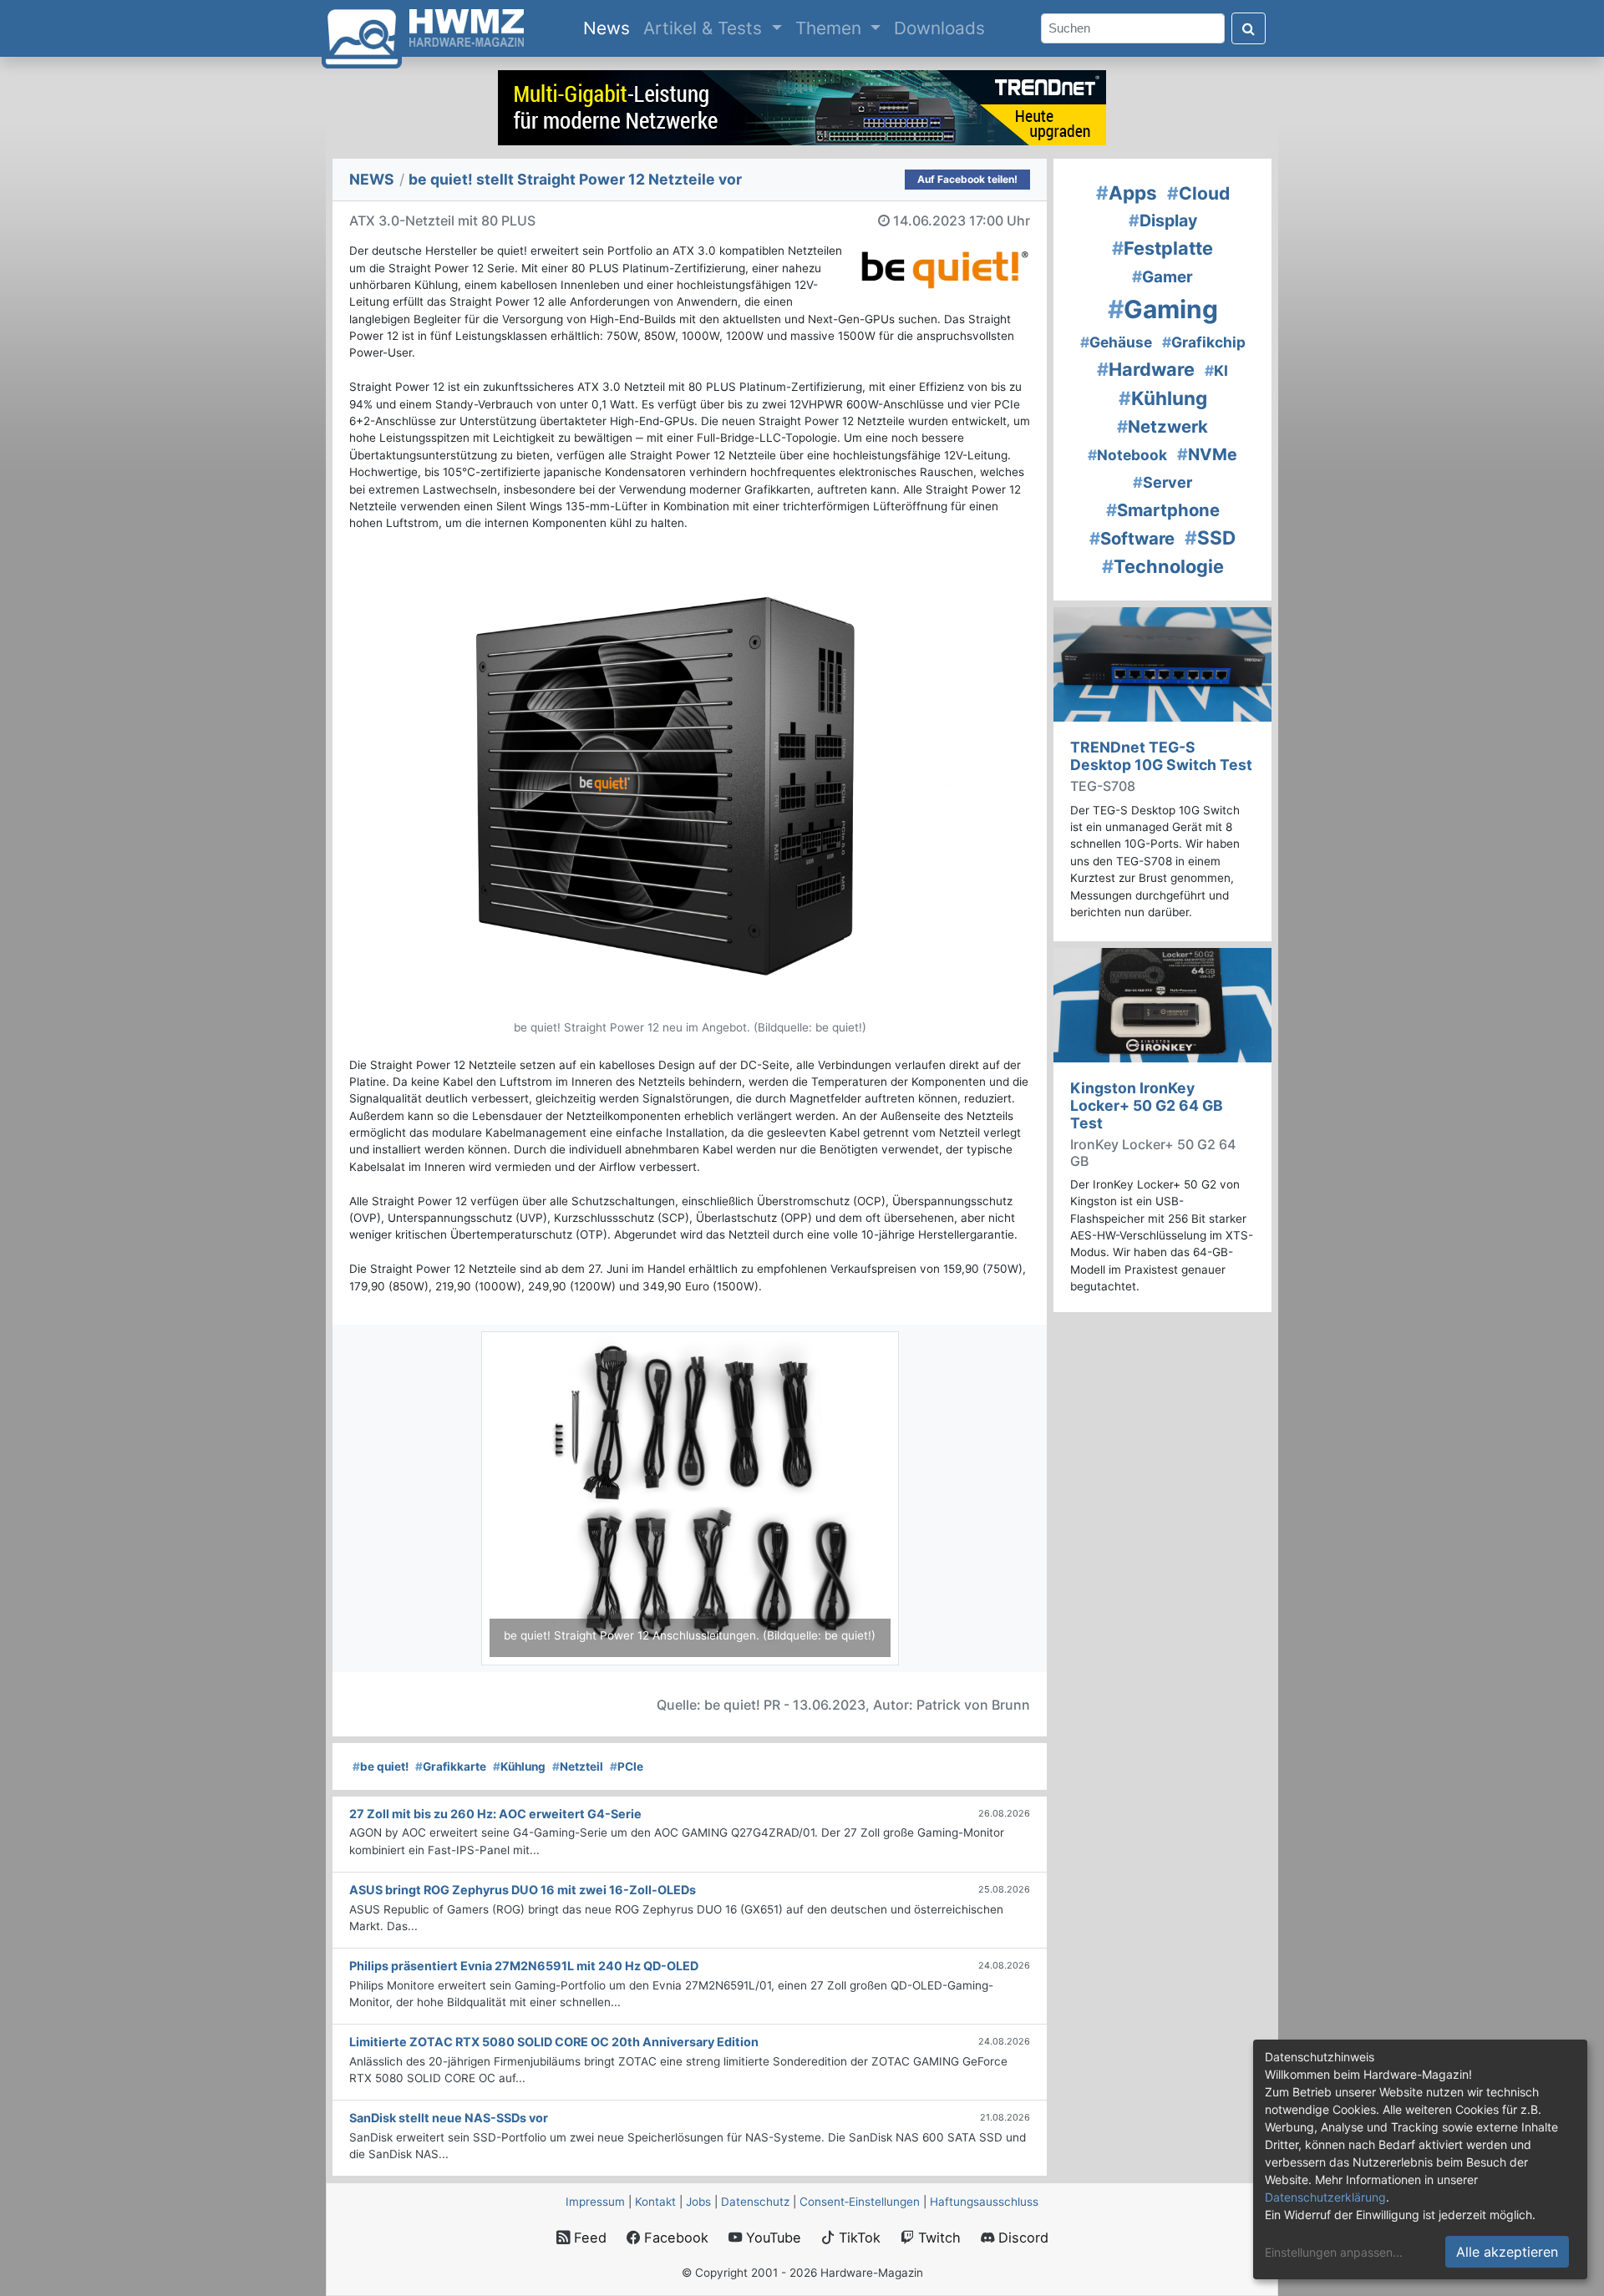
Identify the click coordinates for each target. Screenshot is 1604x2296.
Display (1163, 220)
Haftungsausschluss (984, 2202)
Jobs (698, 2202)
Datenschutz (755, 2202)
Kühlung (519, 1766)
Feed (588, 2238)
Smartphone (1163, 510)
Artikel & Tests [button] (705, 28)
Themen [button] (831, 28)
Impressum (595, 2202)
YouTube (772, 2238)
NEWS (372, 179)
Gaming (1163, 309)
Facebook (674, 2238)
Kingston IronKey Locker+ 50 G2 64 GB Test (1147, 1105)
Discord (1021, 2238)
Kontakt (655, 2202)
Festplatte (1162, 248)
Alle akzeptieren (1507, 2252)
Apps (1127, 193)
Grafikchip (1204, 342)
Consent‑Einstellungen (860, 2202)
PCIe (627, 1766)
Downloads (939, 28)
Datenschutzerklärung (1325, 2197)
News (610, 28)
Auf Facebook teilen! (967, 179)
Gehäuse (1116, 342)
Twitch (937, 2238)
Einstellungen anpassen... (1334, 2252)
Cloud (1198, 193)
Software (1132, 538)
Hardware (1146, 369)
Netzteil (578, 1766)
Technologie (1163, 566)
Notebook (1127, 455)
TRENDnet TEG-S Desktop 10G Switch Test (1161, 756)
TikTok (858, 2238)
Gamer (1162, 277)
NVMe (1207, 454)
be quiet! (381, 1766)
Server (1162, 482)
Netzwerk (1162, 426)
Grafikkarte (451, 1766)
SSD (1210, 537)
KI (1216, 370)
